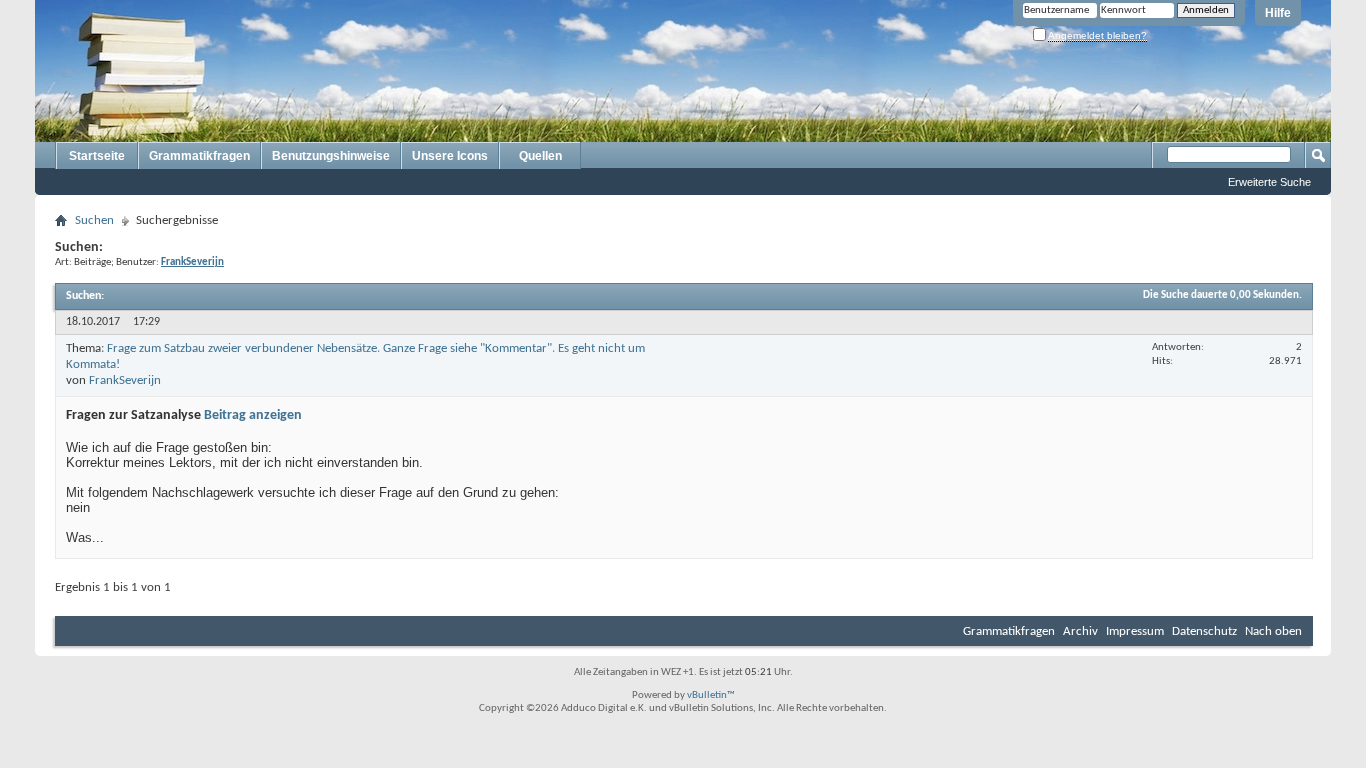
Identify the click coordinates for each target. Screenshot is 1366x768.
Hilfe (1278, 13)
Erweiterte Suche (1269, 182)
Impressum (1135, 631)
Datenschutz (1204, 631)
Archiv (1080, 631)
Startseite (97, 156)
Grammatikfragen (199, 156)
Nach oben (1273, 631)
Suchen (94, 220)
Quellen (540, 156)
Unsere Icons (450, 156)
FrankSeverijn (125, 380)
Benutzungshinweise (331, 156)
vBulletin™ (711, 695)
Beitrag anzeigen (253, 415)
